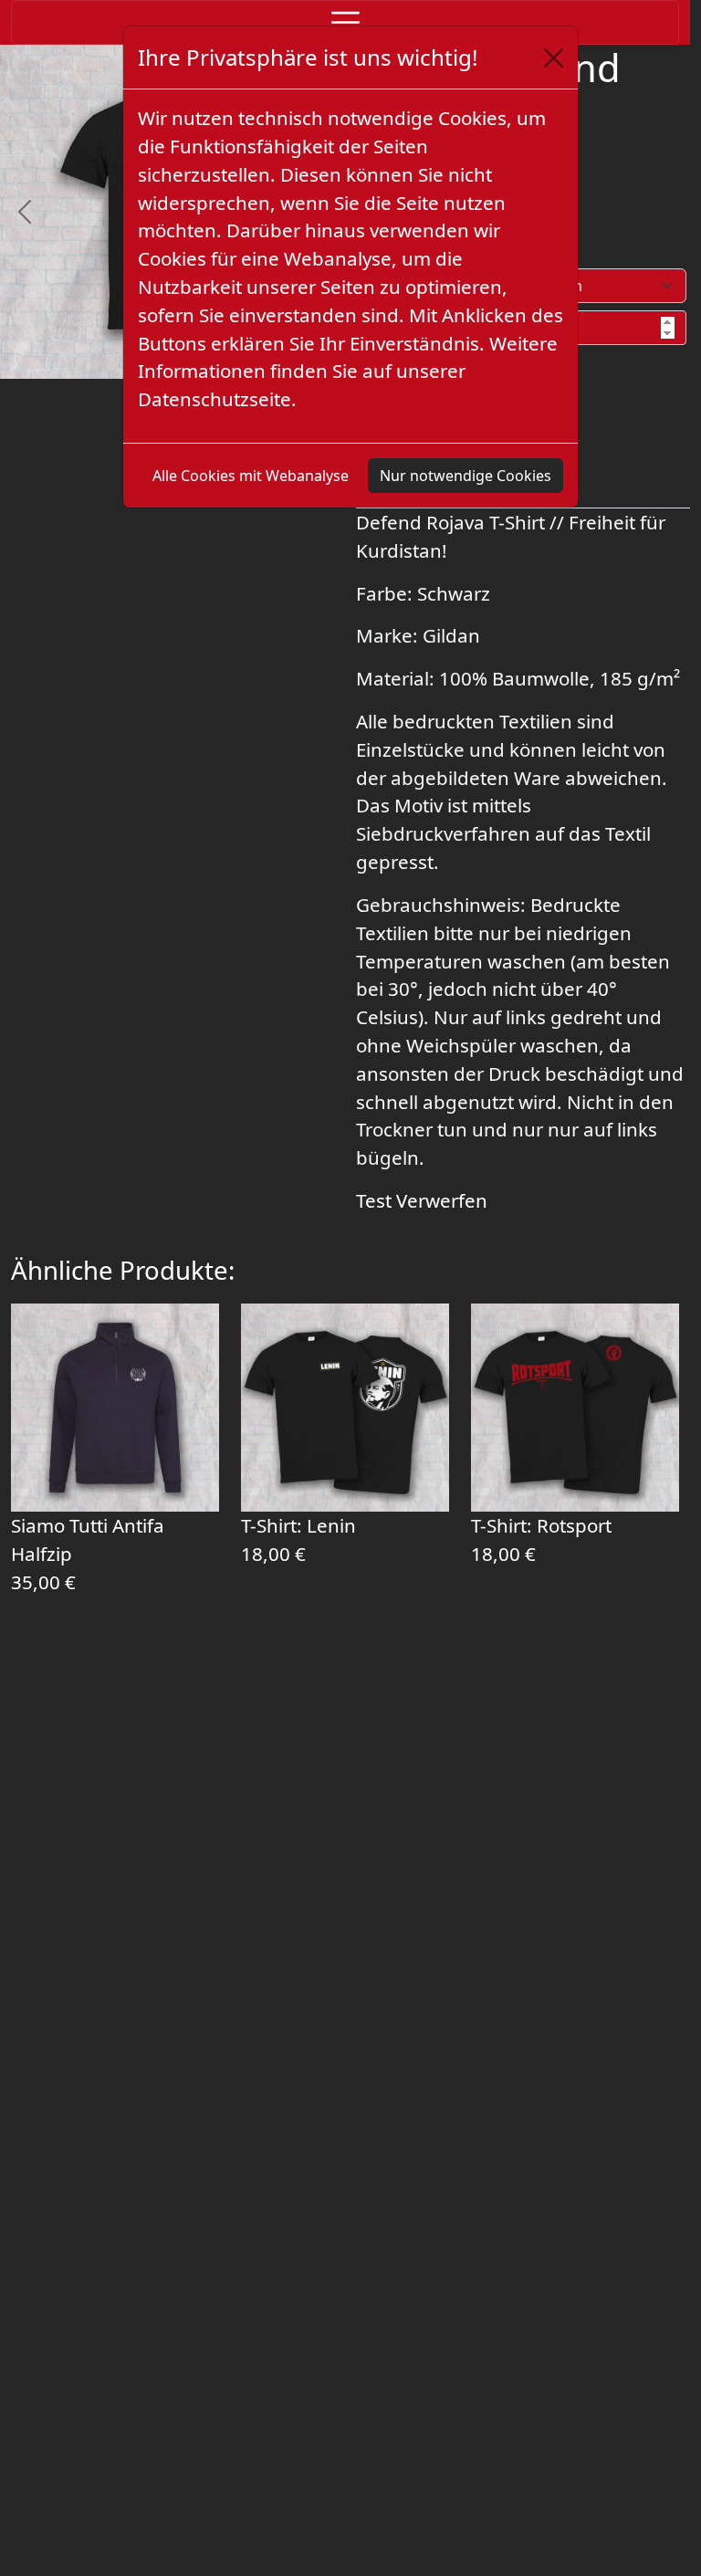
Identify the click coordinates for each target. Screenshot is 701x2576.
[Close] (554, 58)
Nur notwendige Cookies (466, 476)
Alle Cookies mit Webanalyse (251, 476)
